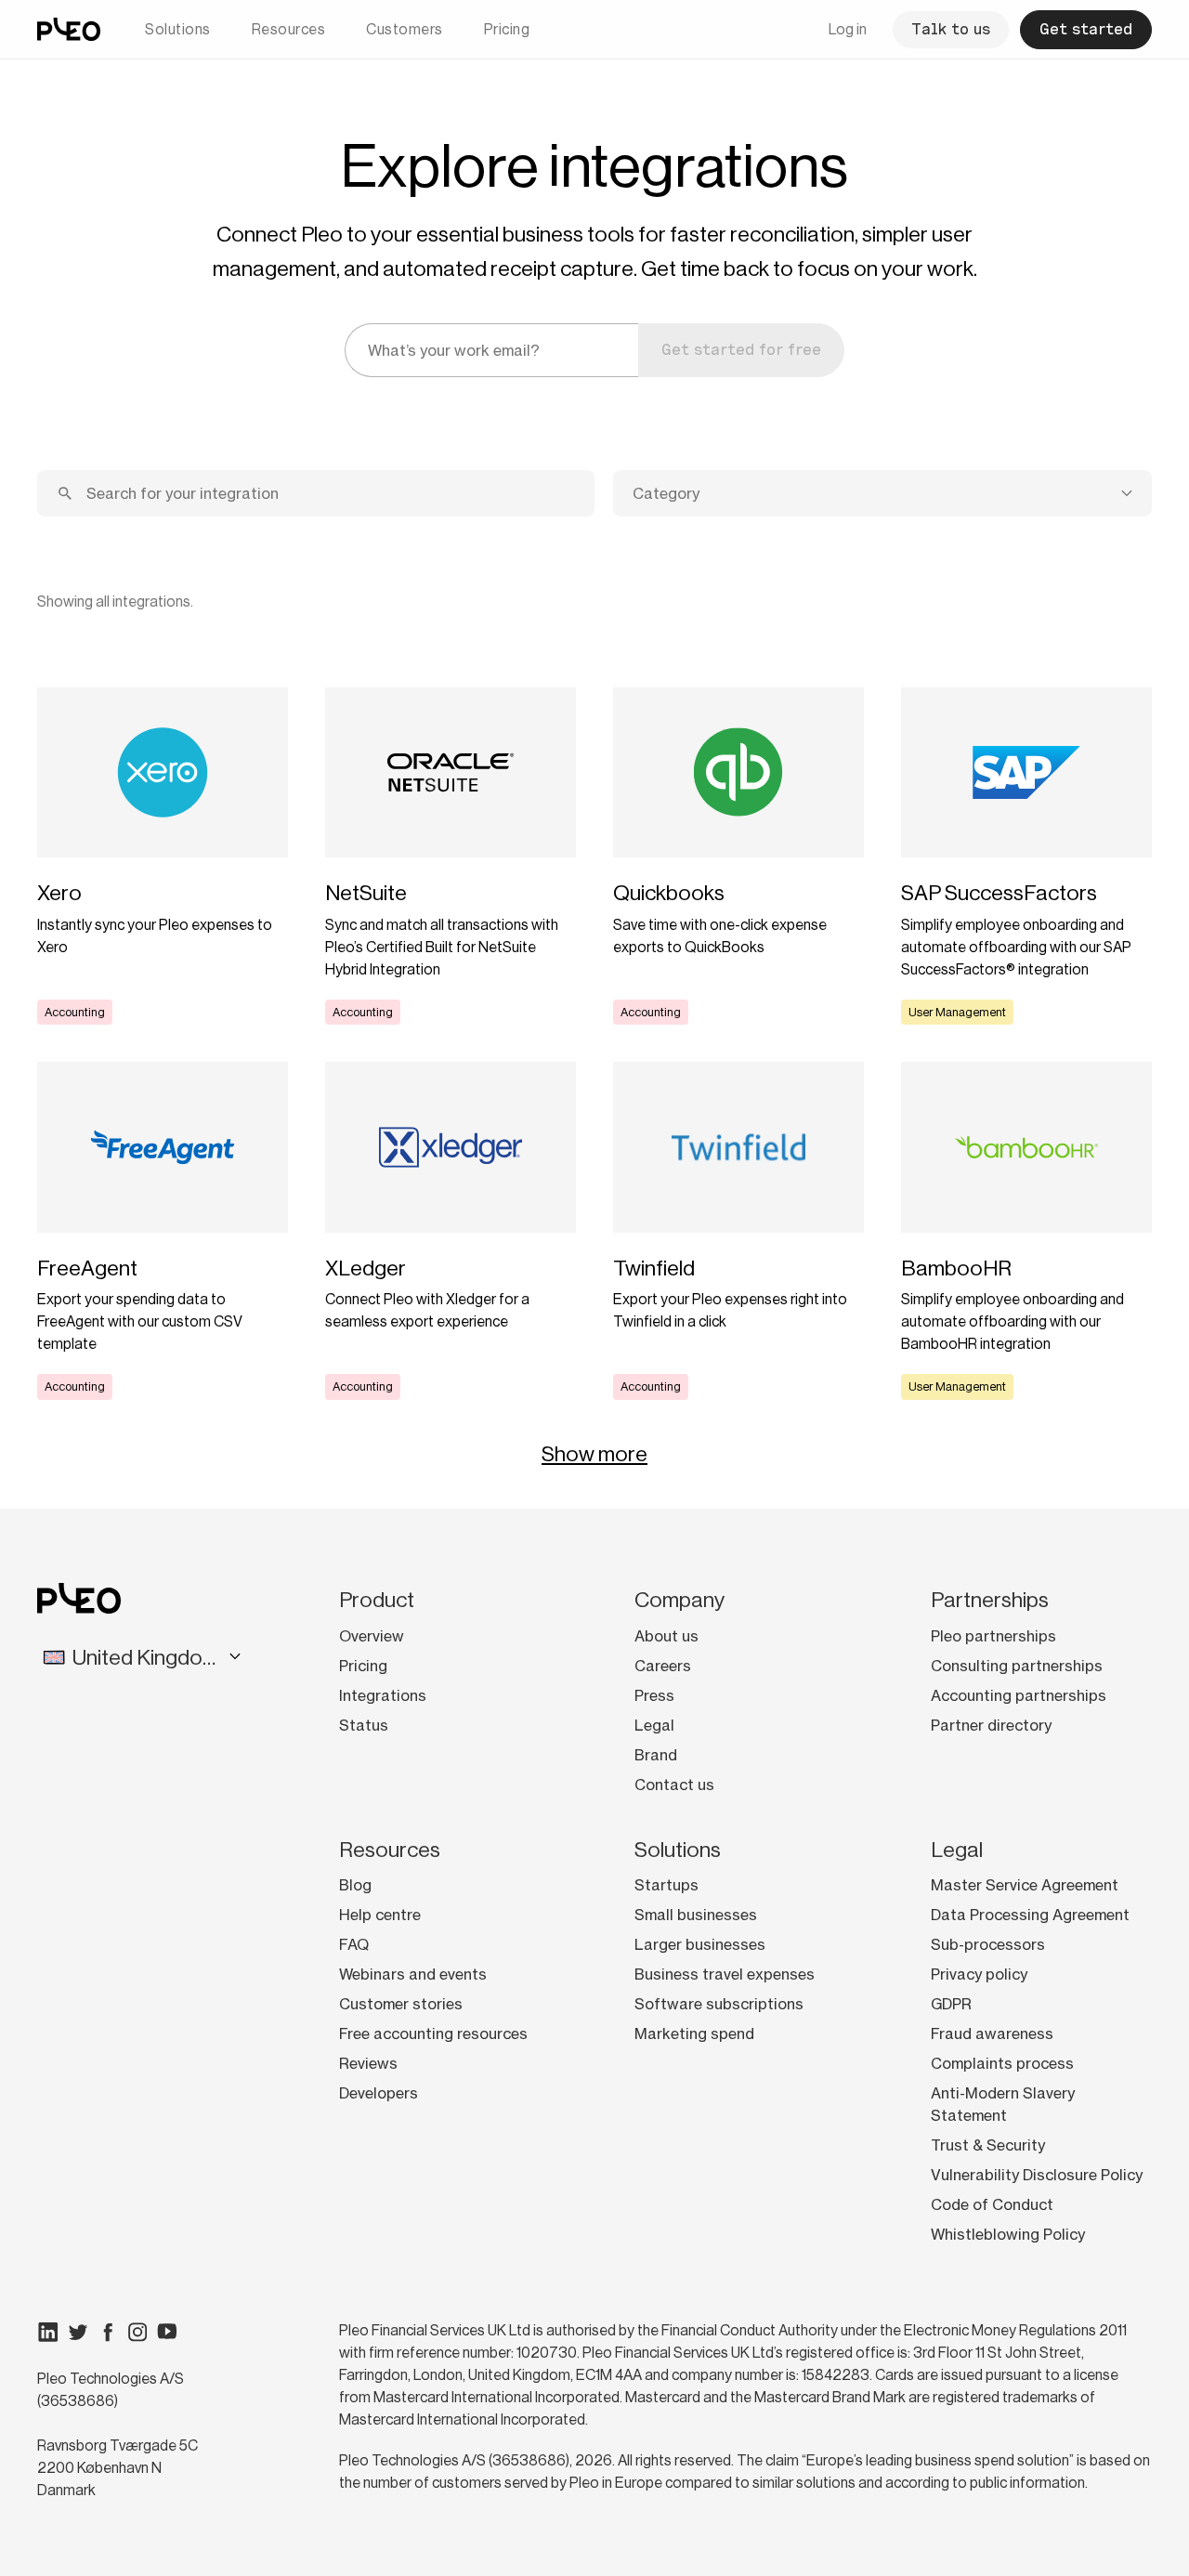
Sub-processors (988, 1944)
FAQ (354, 1944)
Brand (656, 1755)
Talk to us (951, 29)
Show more (594, 1454)
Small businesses (696, 1915)
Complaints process (1002, 2063)
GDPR (951, 2004)
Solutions (178, 29)
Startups (666, 1885)
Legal (654, 1725)
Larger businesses (700, 1944)
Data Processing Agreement (1030, 1915)
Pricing (507, 29)
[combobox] (882, 493)
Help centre (380, 1915)
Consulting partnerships (1017, 1666)
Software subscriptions (719, 2004)
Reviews (368, 2063)
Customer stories (401, 2004)
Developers (379, 2093)
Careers (663, 1666)
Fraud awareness (992, 2033)
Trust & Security (988, 2145)
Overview (372, 1636)
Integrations (383, 1695)
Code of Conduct (992, 2204)
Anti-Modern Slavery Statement (1003, 2104)
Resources (289, 29)
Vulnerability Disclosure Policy (1037, 2175)
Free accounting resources (433, 2033)
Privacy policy (979, 1974)
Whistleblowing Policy (1008, 2234)
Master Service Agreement (1025, 1885)
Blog (355, 1885)
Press (654, 1695)
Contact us (674, 1785)
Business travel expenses (725, 1974)
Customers (405, 29)
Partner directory (991, 1725)
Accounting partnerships (1019, 1695)
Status (364, 1725)
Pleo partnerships (993, 1636)
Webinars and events (413, 1974)
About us (666, 1636)
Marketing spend (694, 2033)
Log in (848, 29)
